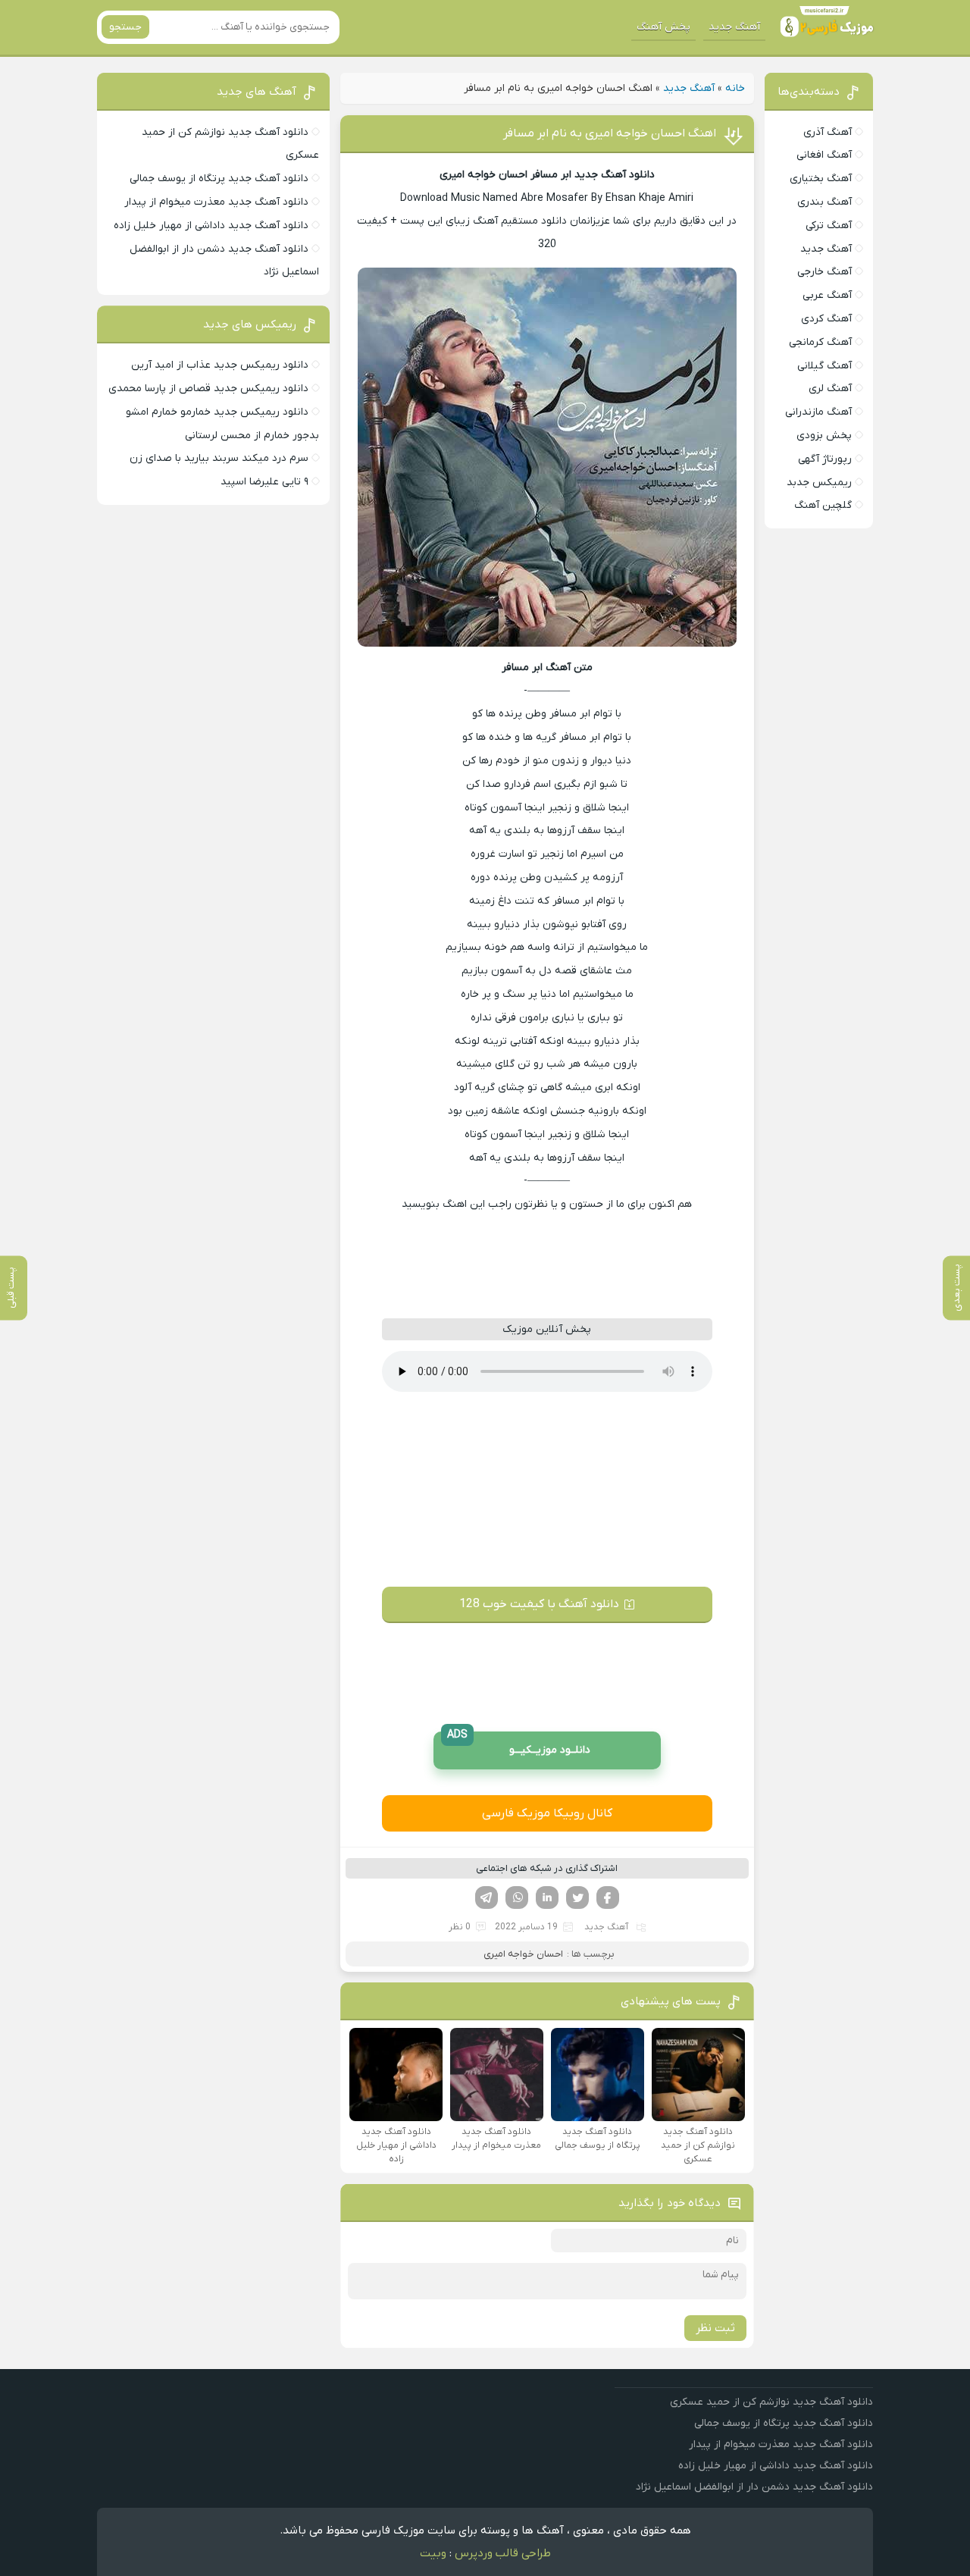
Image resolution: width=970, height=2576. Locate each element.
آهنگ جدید (734, 27)
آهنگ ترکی (829, 226)
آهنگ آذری (828, 132)
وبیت (433, 2553)
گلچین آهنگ (823, 505)
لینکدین (547, 1898)
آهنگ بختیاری (821, 179)
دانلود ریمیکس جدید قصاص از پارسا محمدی (208, 389)
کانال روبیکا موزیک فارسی (547, 1813)
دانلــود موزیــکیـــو (519, 1745)
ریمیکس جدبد (819, 483)
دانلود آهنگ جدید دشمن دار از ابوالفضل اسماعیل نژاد (754, 2487)
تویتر (577, 1898)
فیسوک (608, 1898)
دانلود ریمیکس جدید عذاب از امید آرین (220, 365)
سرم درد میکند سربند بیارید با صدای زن (219, 458)
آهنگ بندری (824, 202)
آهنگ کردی (826, 319)
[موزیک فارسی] (824, 27)
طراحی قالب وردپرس (503, 2553)
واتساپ (517, 1898)
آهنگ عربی (827, 295)
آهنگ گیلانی (824, 366)
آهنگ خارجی (824, 272)
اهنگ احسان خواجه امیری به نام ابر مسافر (610, 133)
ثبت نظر (715, 2328)
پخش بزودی (824, 436)
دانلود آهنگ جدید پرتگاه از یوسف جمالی (219, 179)
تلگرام (487, 1898)
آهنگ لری (830, 389)
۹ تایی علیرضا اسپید (264, 482)
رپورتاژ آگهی (825, 459)
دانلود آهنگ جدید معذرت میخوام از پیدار (216, 202)
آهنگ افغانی (824, 155)
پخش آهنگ (663, 27)
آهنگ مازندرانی (818, 412)
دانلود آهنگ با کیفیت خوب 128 (539, 1604)
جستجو (125, 27)
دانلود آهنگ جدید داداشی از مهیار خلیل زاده (211, 226)
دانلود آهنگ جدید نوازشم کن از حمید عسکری (771, 2402)
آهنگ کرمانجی (820, 342)
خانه (735, 88)
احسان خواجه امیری (523, 1954)
